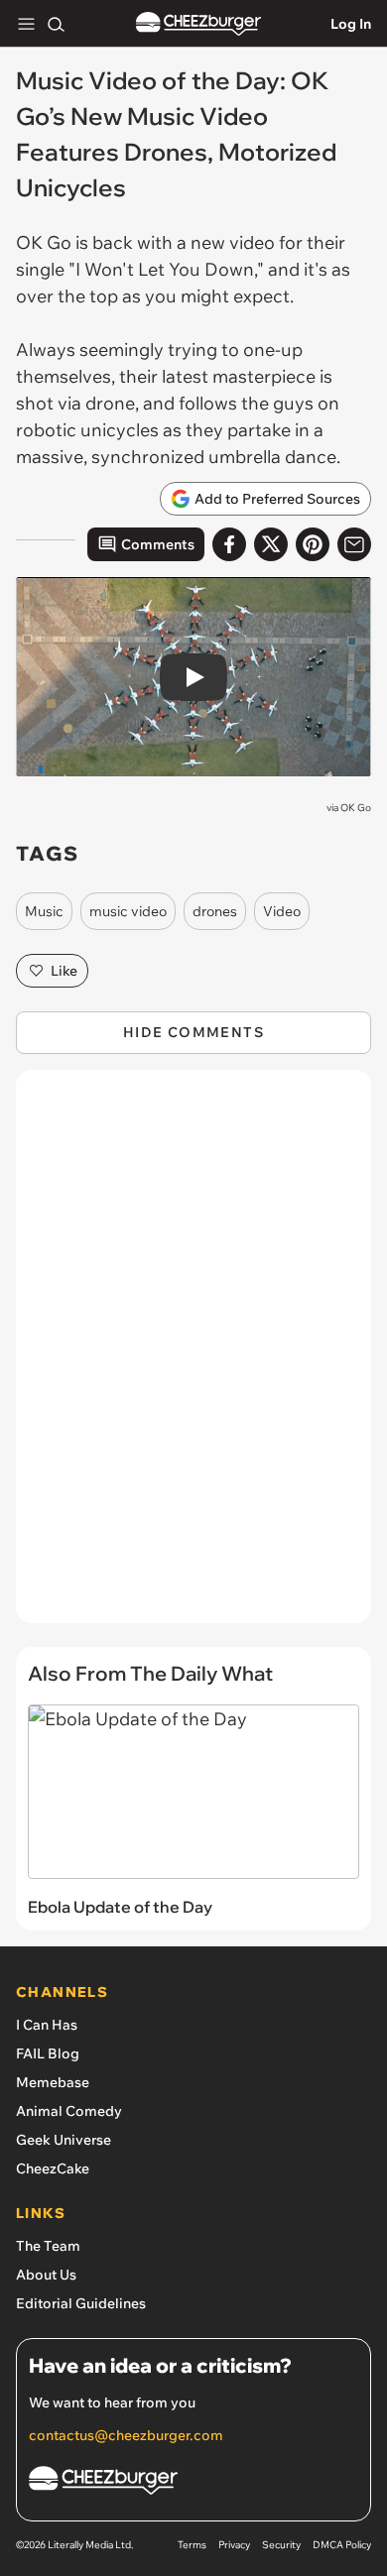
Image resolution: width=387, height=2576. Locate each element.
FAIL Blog (48, 2053)
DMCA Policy (342, 2545)
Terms (192, 2545)
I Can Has (47, 2025)
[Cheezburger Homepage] (198, 24)
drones (215, 911)
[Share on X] (271, 544)
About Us (46, 2275)
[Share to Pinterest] (313, 544)
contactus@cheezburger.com (126, 2435)
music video (128, 911)
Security (281, 2545)
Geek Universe (64, 2140)
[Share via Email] (354, 544)
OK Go (356, 808)
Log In (351, 24)
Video (282, 911)
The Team (48, 2246)
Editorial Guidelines (81, 2303)
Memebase (53, 2082)
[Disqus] (193, 1356)
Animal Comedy (69, 2111)
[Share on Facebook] (229, 544)
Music (44, 911)
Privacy (234, 2545)
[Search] (56, 24)
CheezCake (53, 2168)
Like (64, 971)
